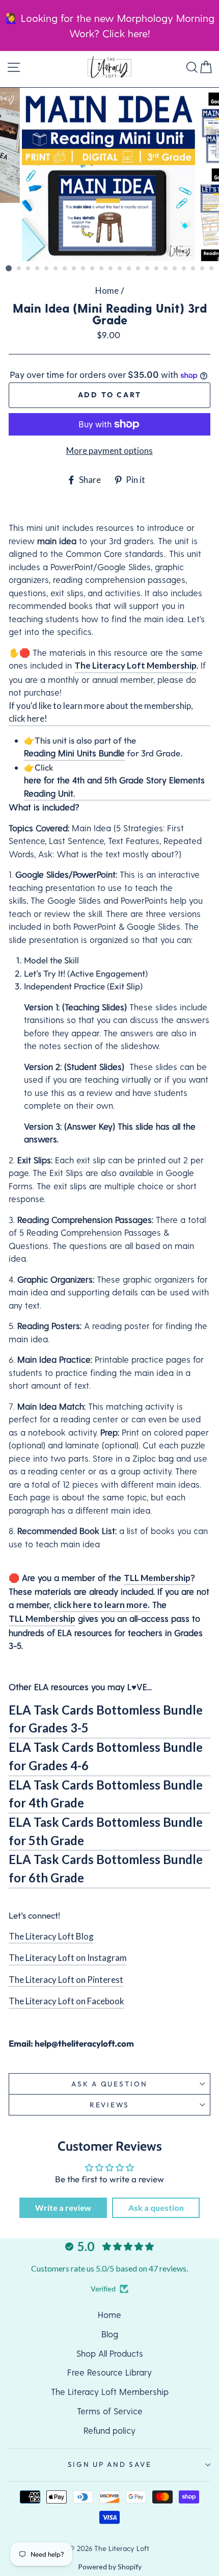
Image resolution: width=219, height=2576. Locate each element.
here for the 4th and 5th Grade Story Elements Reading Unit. (114, 786)
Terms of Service (110, 2411)
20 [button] (184, 269)
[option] (109, 174)
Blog (110, 2334)
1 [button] (9, 268)
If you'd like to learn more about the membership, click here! (101, 712)
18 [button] (166, 269)
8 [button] (74, 269)
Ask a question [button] (156, 2208)
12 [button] (111, 269)
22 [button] (203, 269)
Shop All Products (110, 2353)
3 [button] (29, 269)
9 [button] (84, 269)
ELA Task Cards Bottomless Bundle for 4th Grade (106, 1794)
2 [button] (19, 269)
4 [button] (38, 269)
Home (107, 290)
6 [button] (56, 269)
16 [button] (148, 269)
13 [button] (120, 269)
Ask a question (109, 2084)
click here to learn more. (102, 1605)
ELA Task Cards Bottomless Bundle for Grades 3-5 (106, 1719)
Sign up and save (110, 2464)
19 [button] (175, 269)
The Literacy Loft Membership (135, 665)
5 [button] (47, 269)
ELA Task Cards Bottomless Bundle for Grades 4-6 (106, 1756)
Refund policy (109, 2430)
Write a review (63, 2208)
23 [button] (212, 269)
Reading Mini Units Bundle (74, 753)
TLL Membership (157, 1578)
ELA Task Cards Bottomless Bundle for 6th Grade (106, 1869)
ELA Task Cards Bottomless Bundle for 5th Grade (106, 1831)
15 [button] (139, 269)
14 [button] (129, 269)
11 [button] (102, 269)
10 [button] (93, 269)
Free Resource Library (109, 2372)
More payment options (109, 451)
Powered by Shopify (110, 2567)
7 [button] (65, 269)
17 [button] (157, 269)
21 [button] (194, 269)
